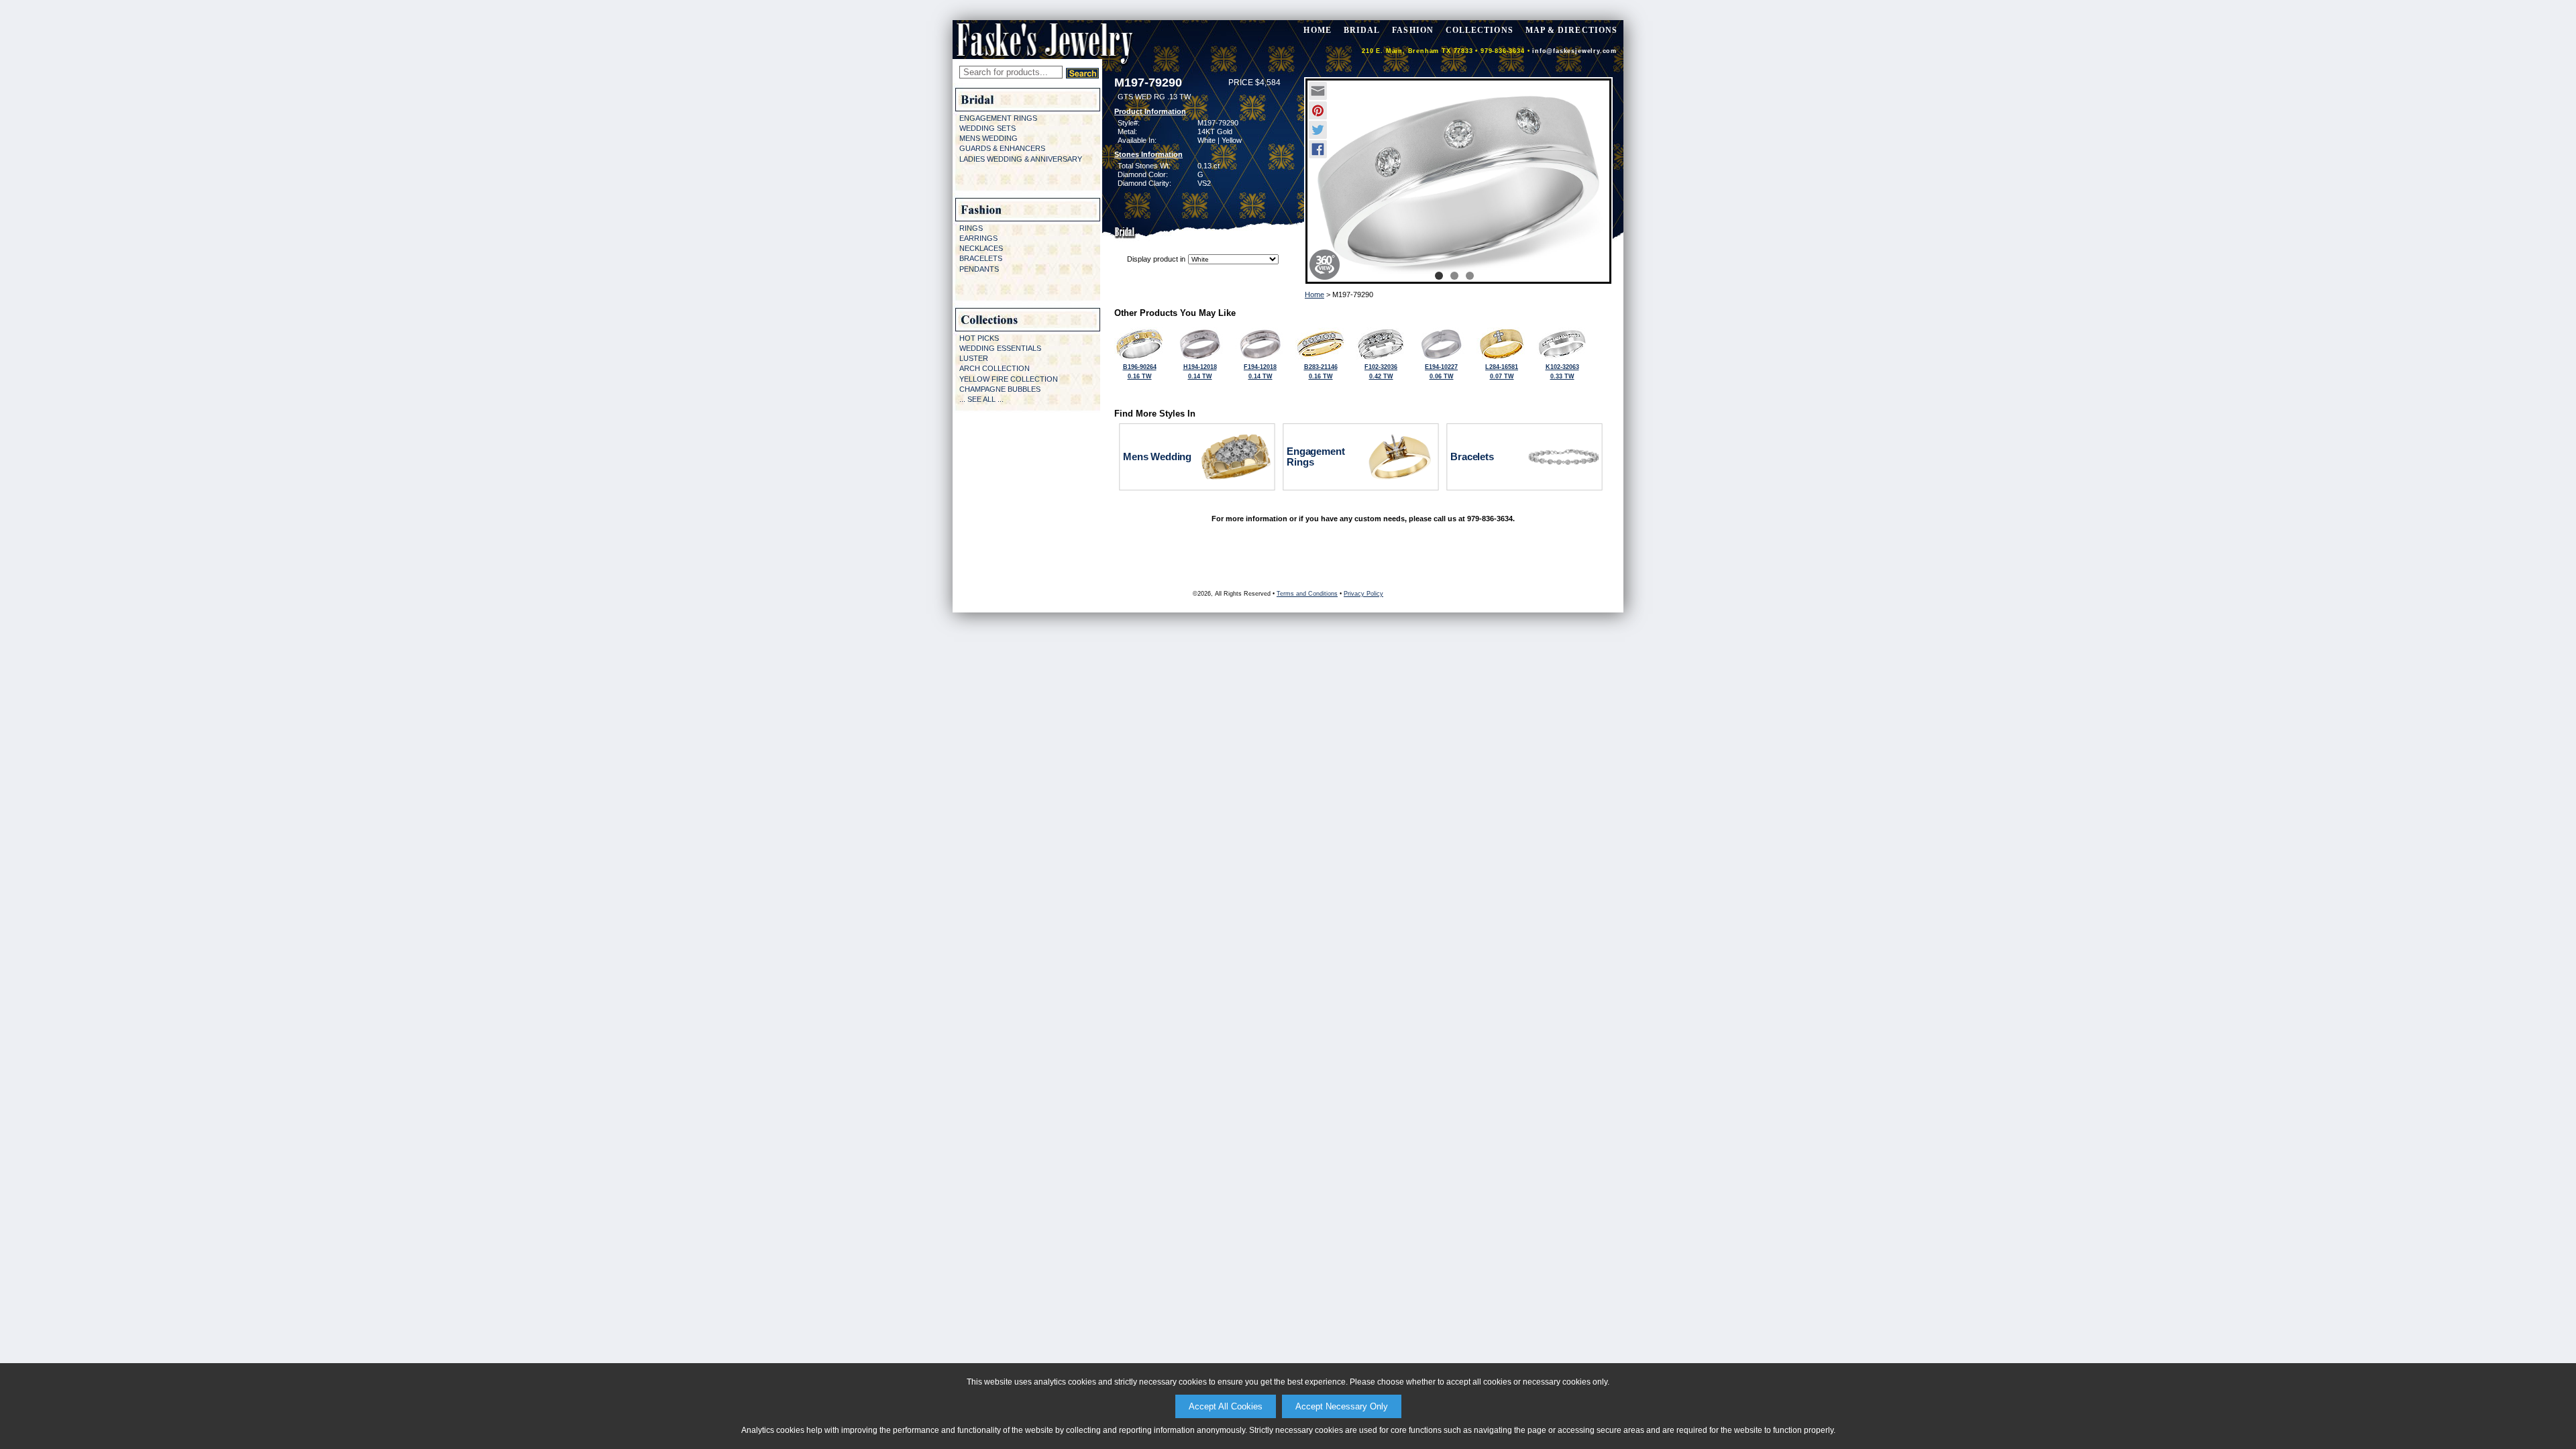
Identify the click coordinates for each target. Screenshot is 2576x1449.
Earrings (978, 238)
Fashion (1413, 30)
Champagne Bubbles (1000, 389)
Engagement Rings (998, 118)
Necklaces (981, 248)
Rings (971, 228)
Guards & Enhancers (1002, 148)
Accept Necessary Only (1342, 1406)
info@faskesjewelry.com (1574, 51)
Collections (1480, 30)
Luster (974, 358)
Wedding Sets (987, 128)
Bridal (1362, 30)
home (1317, 30)
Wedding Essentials (1000, 348)
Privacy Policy (1363, 594)
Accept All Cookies (1226, 1406)
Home (1314, 294)
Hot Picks (979, 338)
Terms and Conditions (1307, 594)
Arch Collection (995, 368)
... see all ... (981, 399)
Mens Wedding (988, 138)
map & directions (1571, 30)
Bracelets (981, 258)
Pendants (979, 269)
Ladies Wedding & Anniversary (1021, 159)
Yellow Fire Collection (1009, 379)
